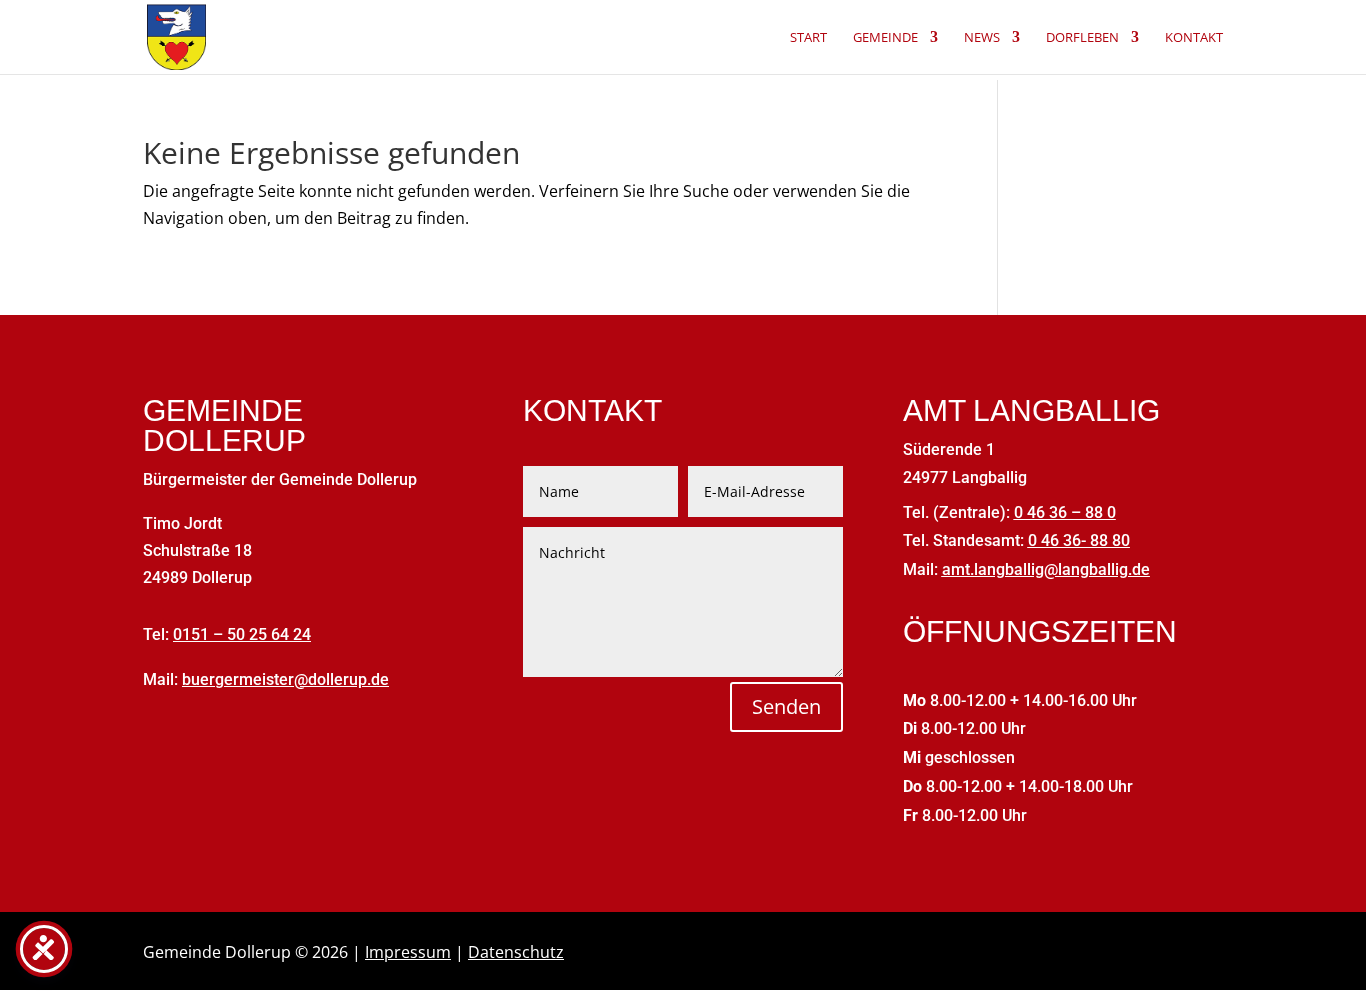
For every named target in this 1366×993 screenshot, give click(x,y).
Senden (786, 706)
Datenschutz (516, 952)
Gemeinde (885, 38)
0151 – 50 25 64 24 (242, 634)
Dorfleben (1082, 38)
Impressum (408, 952)
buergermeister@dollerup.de (285, 679)
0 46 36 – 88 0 (1065, 512)
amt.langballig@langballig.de (1046, 569)
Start (808, 38)
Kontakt (1194, 38)
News (982, 38)
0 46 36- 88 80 (1079, 540)
